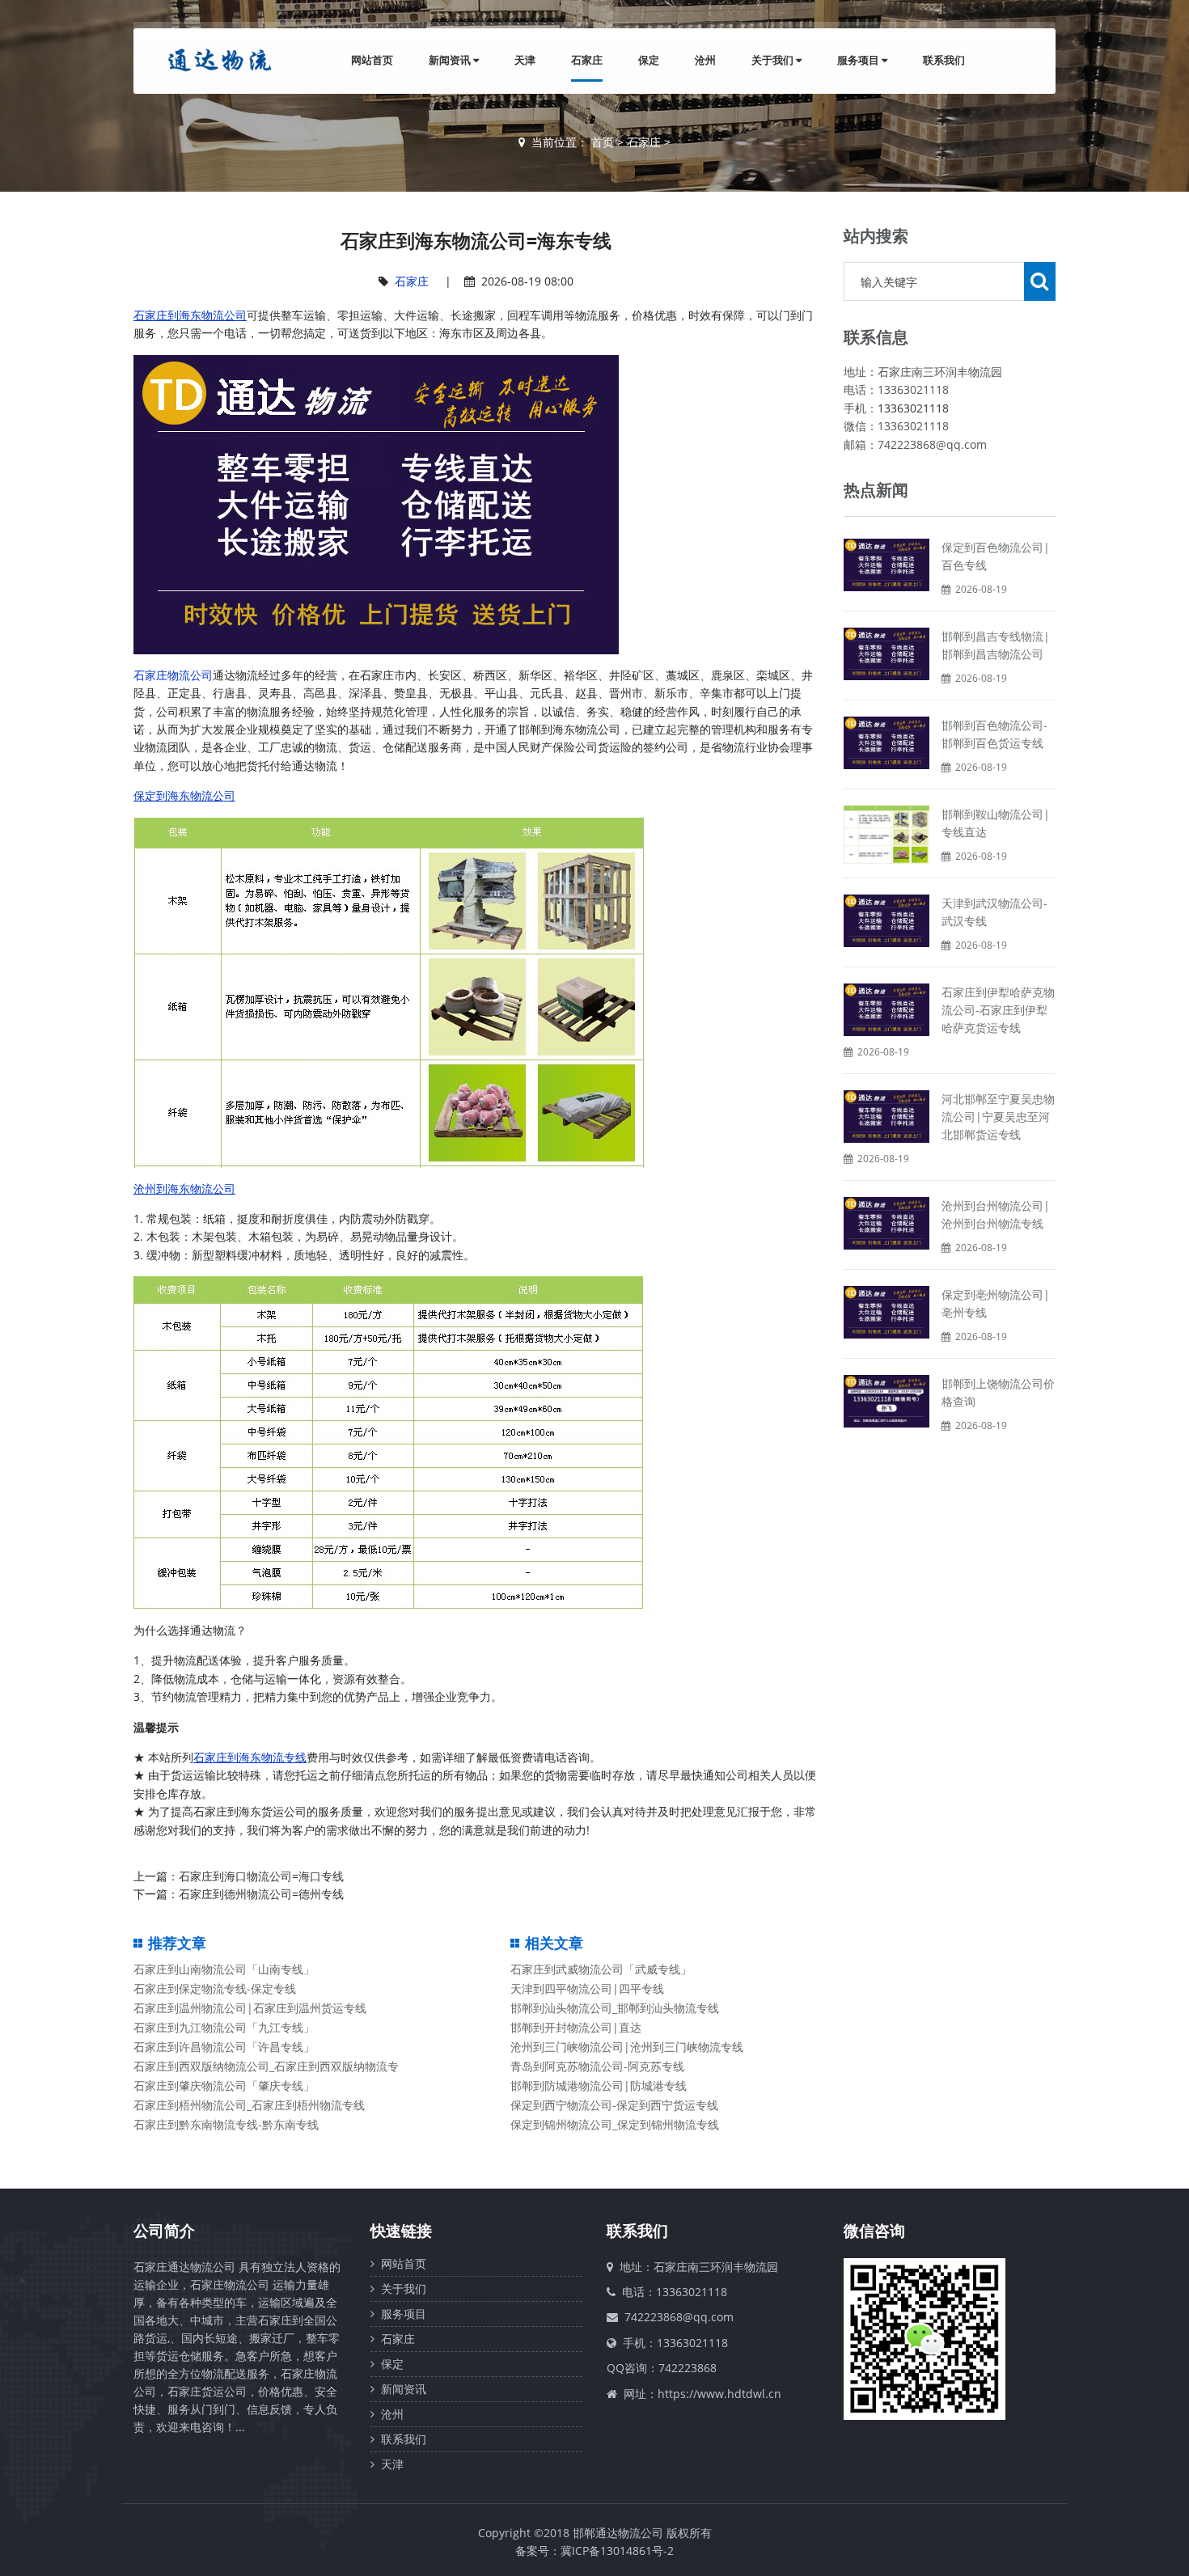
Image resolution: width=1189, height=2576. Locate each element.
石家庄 (587, 60)
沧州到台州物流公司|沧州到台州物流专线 (996, 1214)
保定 (649, 60)
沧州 (705, 60)
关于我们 (774, 60)
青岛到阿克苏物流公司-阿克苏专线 (597, 2066)
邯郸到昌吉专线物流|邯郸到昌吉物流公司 (996, 645)
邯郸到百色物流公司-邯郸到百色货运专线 (994, 734)
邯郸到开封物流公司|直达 (576, 2027)
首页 (603, 142)
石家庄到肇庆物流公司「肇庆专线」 (224, 2085)
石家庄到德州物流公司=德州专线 (261, 1894)
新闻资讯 (451, 60)
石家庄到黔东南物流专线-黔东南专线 (226, 2124)
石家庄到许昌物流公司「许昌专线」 (224, 2047)
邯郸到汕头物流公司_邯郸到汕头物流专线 (615, 2008)
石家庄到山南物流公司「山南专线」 (224, 1969)
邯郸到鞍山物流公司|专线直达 (996, 823)
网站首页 (372, 60)
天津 (525, 60)
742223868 (688, 2368)
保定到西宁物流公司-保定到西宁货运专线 (614, 2105)
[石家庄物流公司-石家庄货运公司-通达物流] (216, 60)
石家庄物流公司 (173, 675)
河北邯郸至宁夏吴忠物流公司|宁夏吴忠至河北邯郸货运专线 (998, 1117)
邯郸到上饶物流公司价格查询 (998, 1392)
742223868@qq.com (679, 2317)
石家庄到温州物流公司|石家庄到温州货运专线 (250, 2008)
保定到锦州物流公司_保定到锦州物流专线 (615, 2124)
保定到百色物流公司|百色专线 (996, 556)
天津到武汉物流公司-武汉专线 (994, 912)
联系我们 (944, 60)
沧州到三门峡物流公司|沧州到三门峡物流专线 (627, 2047)
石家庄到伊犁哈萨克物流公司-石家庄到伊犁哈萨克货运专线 (998, 1010)
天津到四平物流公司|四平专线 (587, 1988)
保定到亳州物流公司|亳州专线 (996, 1303)
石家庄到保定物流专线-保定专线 (215, 1988)
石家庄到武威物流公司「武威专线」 (601, 1969)
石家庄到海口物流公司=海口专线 (261, 1876)
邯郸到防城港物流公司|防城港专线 (599, 2085)
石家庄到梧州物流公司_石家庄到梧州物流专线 (249, 2105)
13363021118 (913, 408)
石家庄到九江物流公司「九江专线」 (224, 2027)
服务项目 (859, 60)
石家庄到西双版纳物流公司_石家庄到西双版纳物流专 (266, 2066)
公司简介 (164, 2231)
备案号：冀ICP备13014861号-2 (594, 2551)
